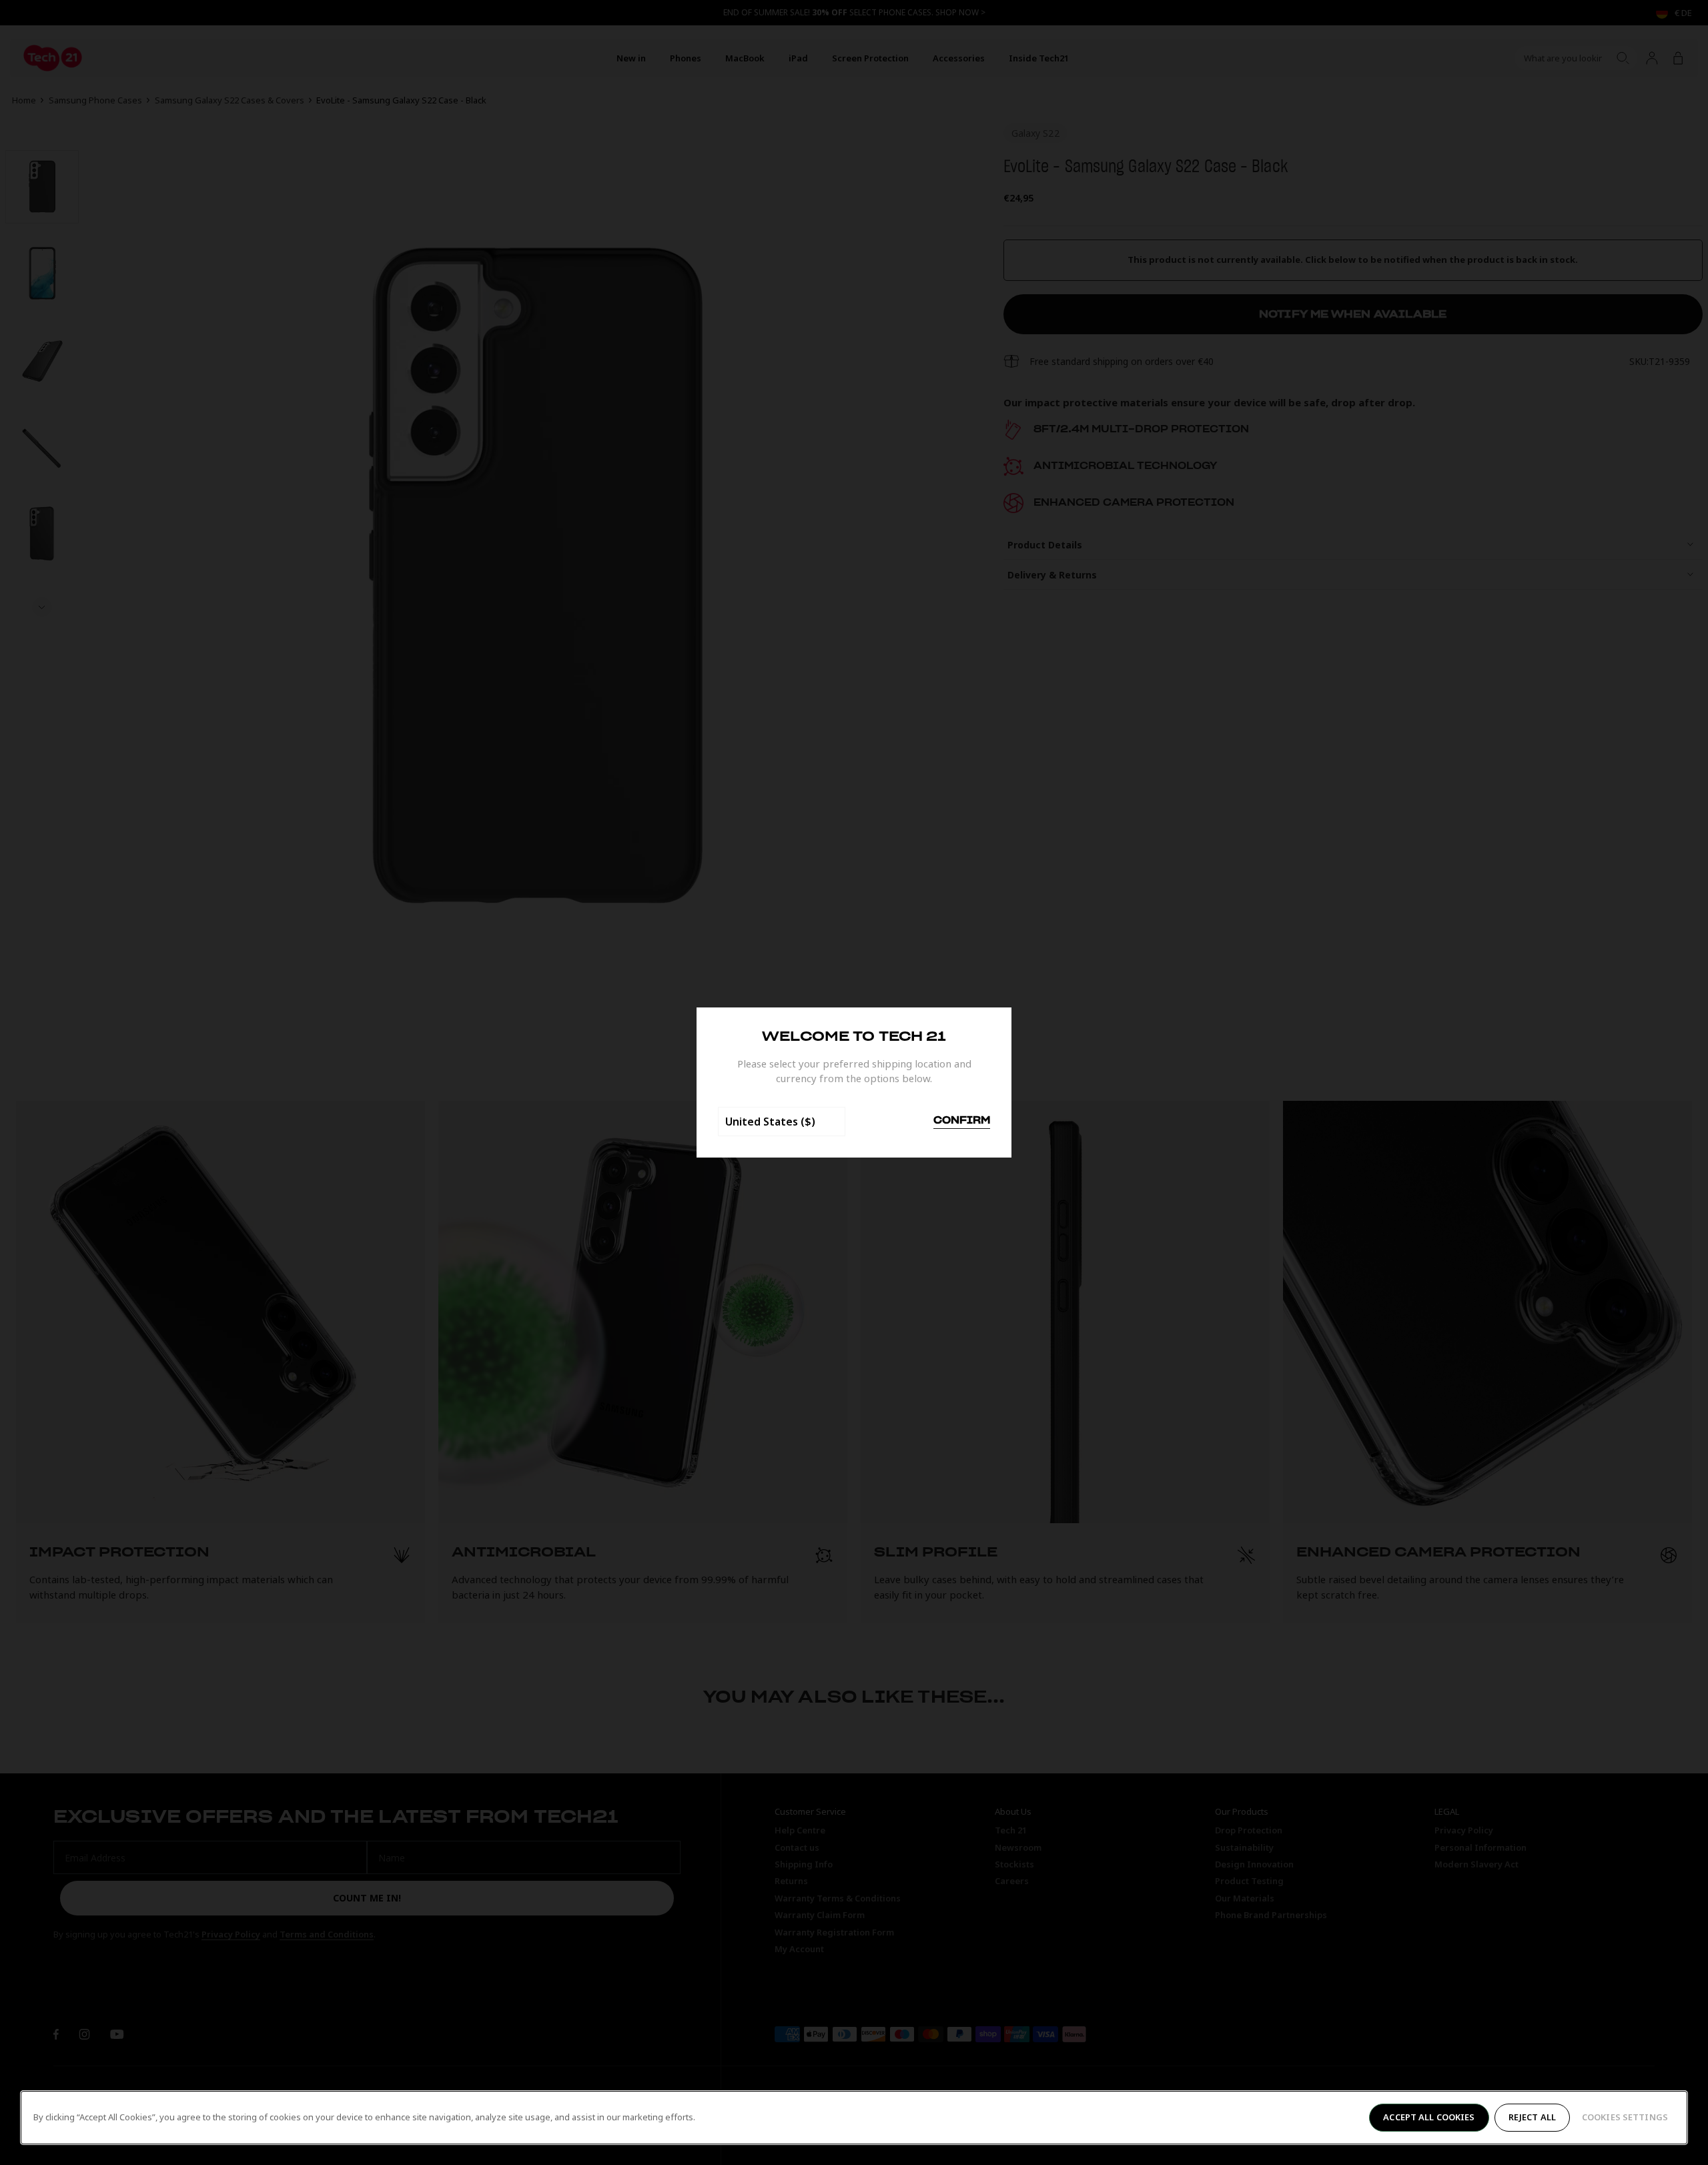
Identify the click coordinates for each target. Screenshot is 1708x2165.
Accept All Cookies (1429, 2117)
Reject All (1532, 2117)
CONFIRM (962, 1121)
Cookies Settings (1625, 2117)
